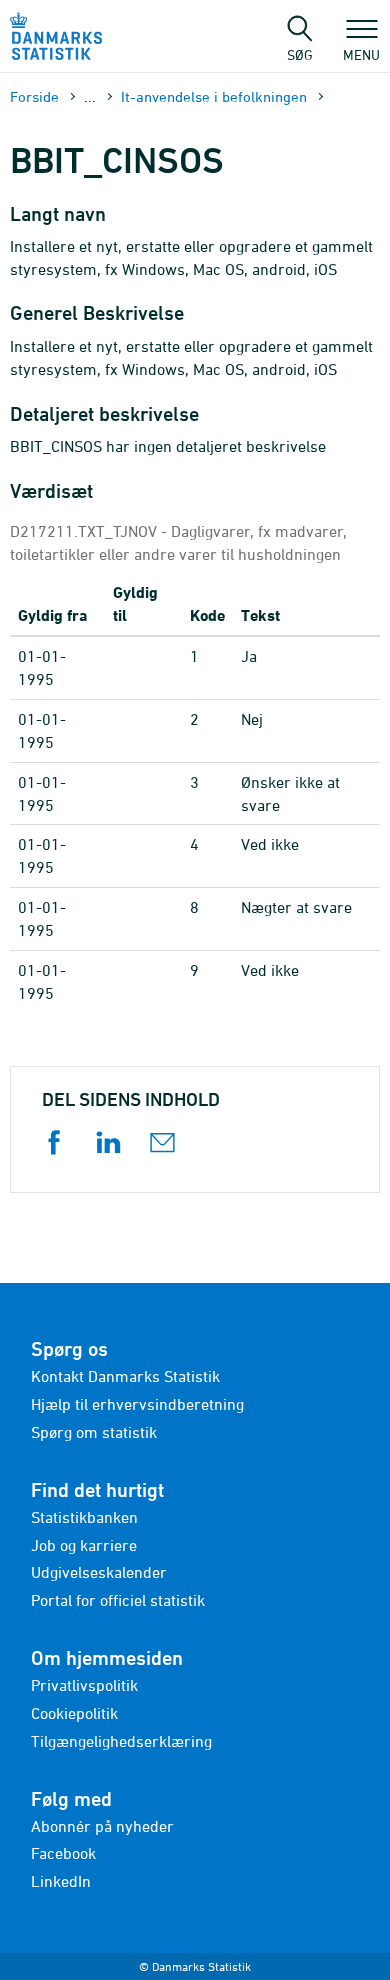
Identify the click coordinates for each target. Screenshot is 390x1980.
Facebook (63, 1853)
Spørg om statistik (94, 1432)
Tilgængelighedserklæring (121, 1741)
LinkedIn (61, 1881)
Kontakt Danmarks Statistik (125, 1376)
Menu (361, 54)
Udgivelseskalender (99, 1572)
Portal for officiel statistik (118, 1600)
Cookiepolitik (74, 1713)
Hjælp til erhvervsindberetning (137, 1404)
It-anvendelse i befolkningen (214, 96)
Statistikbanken (84, 1517)
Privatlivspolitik (84, 1685)
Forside (34, 96)
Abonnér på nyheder (102, 1826)
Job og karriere (84, 1545)
